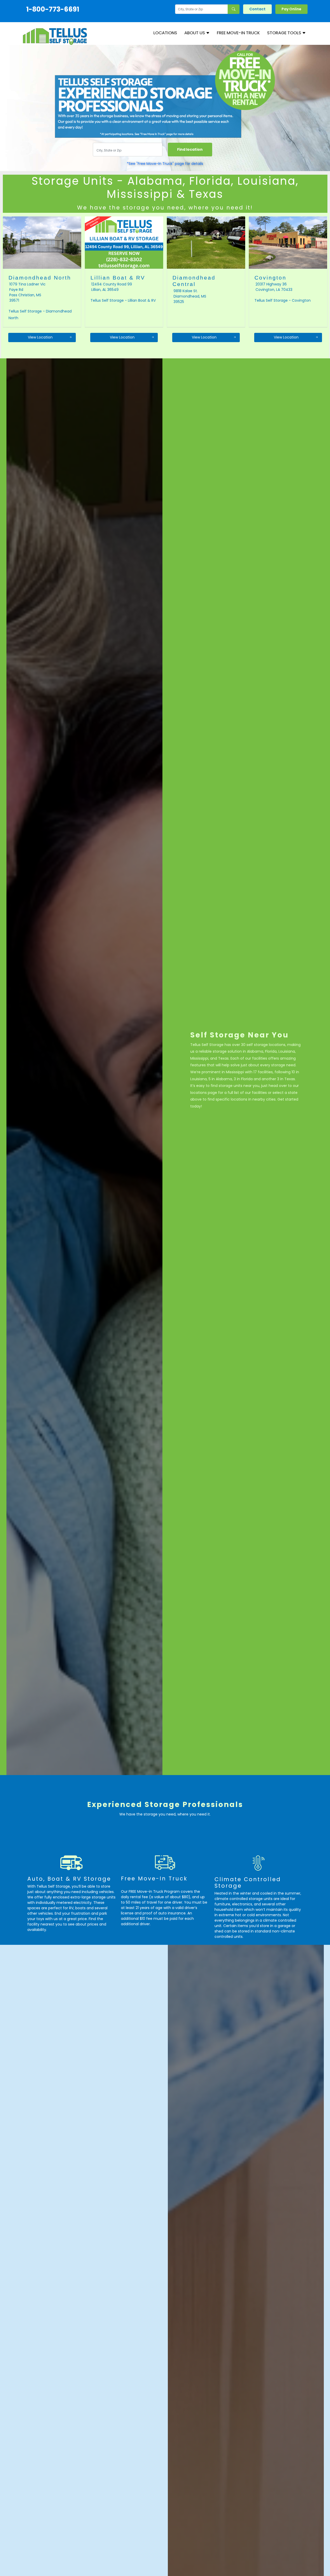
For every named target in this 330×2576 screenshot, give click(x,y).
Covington (270, 278)
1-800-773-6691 (53, 9)
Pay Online (291, 9)
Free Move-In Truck (238, 33)
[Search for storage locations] (234, 9)
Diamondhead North (40, 278)
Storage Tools (285, 33)
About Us (195, 33)
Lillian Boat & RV (118, 278)
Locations (165, 33)
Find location (190, 149)
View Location (40, 337)
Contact (257, 9)
